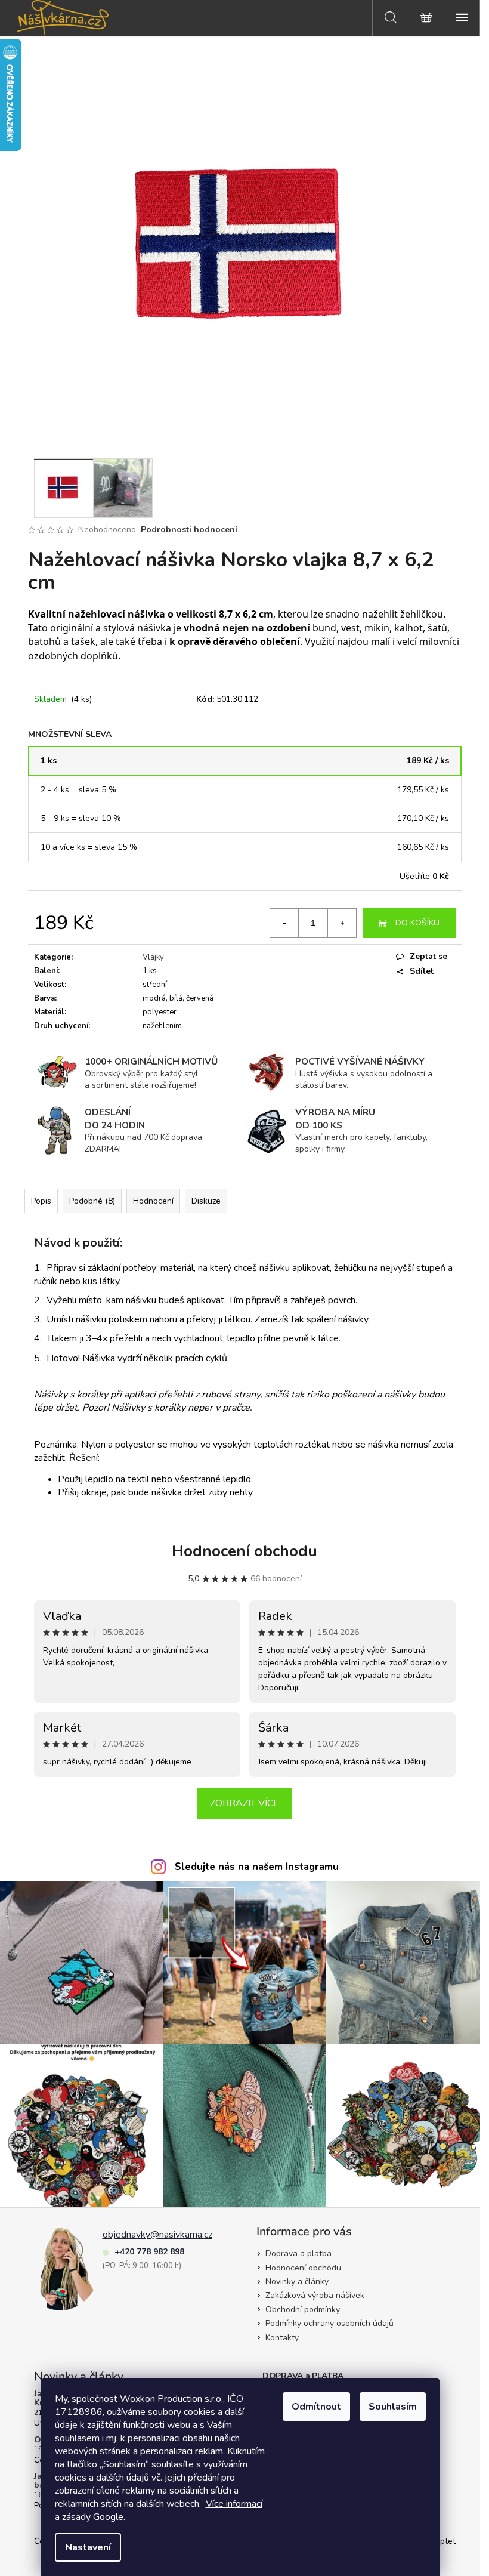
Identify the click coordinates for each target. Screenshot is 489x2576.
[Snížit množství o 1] (284, 923)
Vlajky (153, 957)
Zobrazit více (244, 1803)
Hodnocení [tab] (153, 1201)
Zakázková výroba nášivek (315, 2295)
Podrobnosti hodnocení (189, 530)
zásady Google (93, 2517)
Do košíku (417, 923)
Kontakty (282, 2338)
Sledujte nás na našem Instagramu (257, 1867)
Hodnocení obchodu (244, 1551)
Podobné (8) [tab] (92, 1201)
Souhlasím (393, 2407)
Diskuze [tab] (206, 1201)
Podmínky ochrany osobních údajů (329, 2323)
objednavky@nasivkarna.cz (157, 2235)
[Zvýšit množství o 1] (342, 923)
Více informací (234, 2504)
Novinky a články (297, 2282)
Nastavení (88, 2547)
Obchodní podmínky (303, 2310)
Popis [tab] (41, 1201)
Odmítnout (316, 2407)
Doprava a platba (298, 2253)
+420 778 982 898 (149, 2252)
